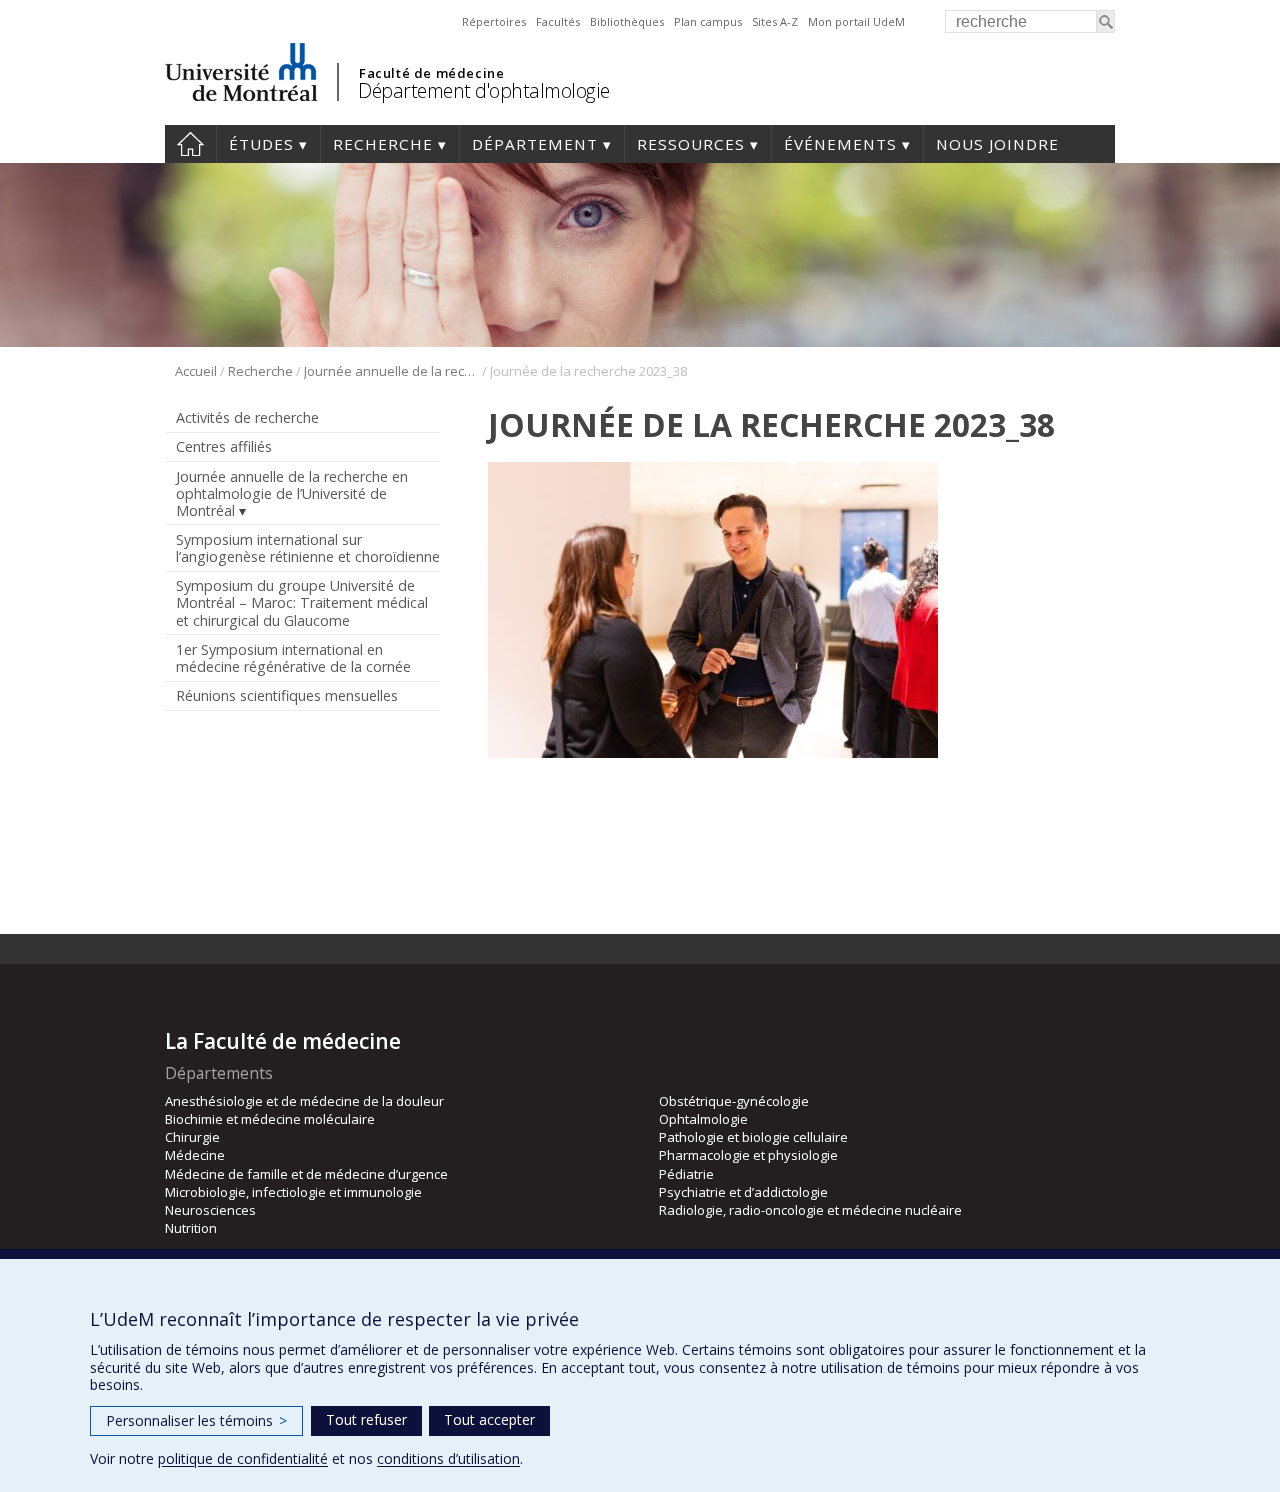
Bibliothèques (627, 21)
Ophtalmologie (703, 1119)
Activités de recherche (247, 417)
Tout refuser (366, 1419)
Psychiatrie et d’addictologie (743, 1192)
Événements (840, 144)
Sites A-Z (775, 21)
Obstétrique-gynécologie (734, 1101)
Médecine (195, 1155)
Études (261, 144)
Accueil (190, 144)
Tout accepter (489, 1419)
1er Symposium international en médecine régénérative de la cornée (293, 658)
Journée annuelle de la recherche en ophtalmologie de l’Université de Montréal (391, 371)
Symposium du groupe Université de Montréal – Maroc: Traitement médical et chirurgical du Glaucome (302, 602)
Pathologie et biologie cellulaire (753, 1137)
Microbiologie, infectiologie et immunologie (293, 1192)
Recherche (383, 144)
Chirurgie (192, 1137)
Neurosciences (210, 1210)
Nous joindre (997, 144)
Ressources (691, 144)
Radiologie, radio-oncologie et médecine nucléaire (810, 1210)
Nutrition (191, 1228)
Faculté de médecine (431, 73)
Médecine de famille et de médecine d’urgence (306, 1174)
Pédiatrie (686, 1174)
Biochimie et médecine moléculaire (270, 1119)
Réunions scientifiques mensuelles (287, 695)
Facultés (558, 21)
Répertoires (494, 21)
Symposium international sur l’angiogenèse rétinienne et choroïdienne (308, 548)
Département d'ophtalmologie (484, 90)
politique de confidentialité (243, 1458)
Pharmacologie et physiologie (748, 1155)
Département (535, 144)
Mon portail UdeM (856, 21)
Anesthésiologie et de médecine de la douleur (304, 1101)
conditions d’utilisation (448, 1458)
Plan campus (708, 21)
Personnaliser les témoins (196, 1420)
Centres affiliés (224, 446)
